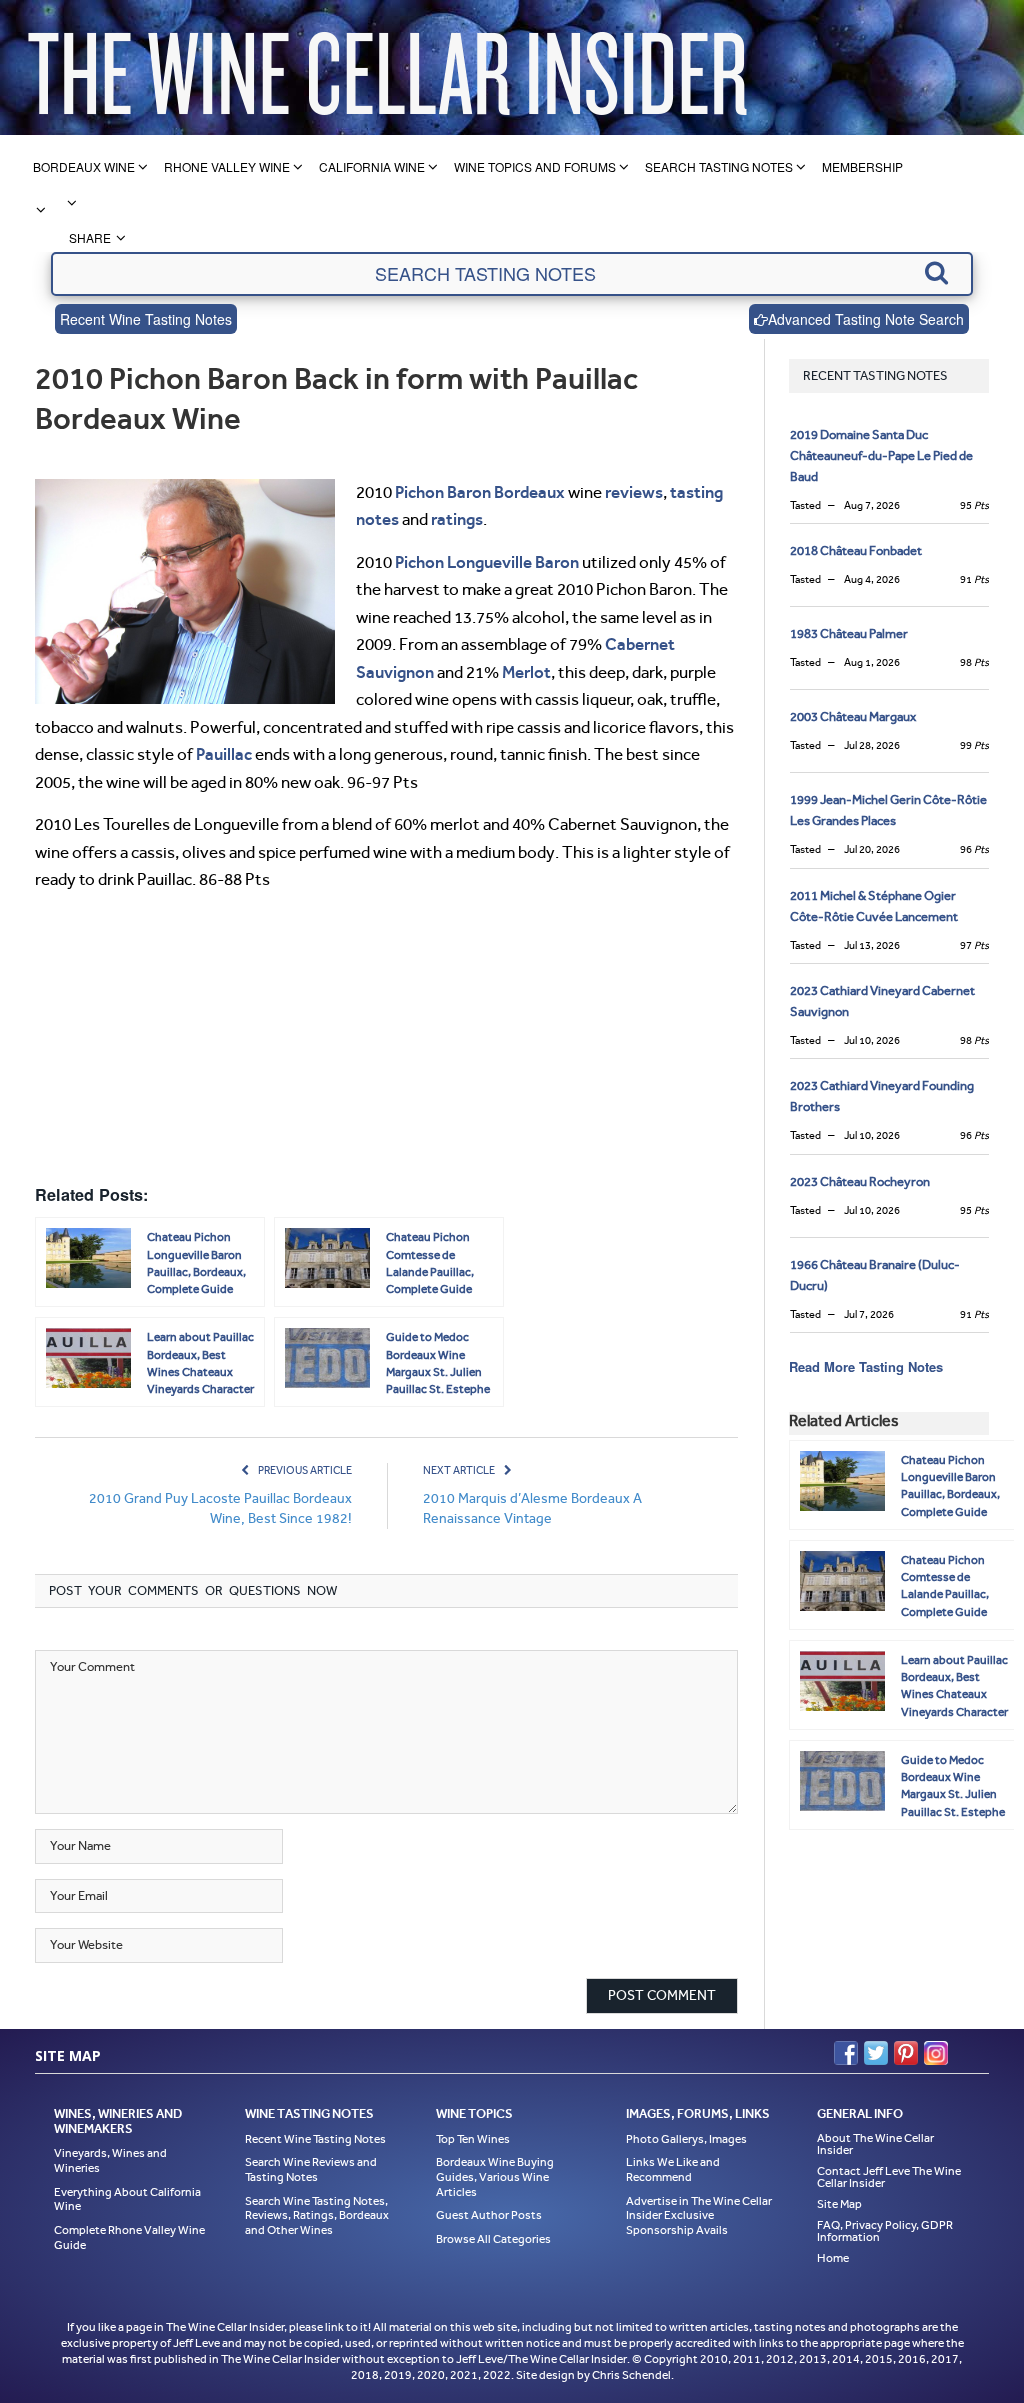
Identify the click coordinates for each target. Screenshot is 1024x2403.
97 (974, 945)
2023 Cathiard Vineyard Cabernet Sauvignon (882, 1001)
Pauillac (224, 754)
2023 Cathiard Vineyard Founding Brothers (882, 1096)
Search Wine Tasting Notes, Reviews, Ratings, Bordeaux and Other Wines (317, 2215)
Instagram (936, 2053)
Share (90, 237)
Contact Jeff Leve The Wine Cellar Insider (889, 2177)
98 (974, 662)
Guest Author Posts (489, 2215)
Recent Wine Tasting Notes (146, 319)
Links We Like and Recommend (673, 2169)
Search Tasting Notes (719, 166)
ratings (457, 519)
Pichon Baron (443, 492)
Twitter (876, 2053)
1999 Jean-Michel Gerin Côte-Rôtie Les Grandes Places (888, 810)
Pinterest (906, 2053)
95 (974, 505)
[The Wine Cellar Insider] (387, 67)
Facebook (846, 2053)
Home (833, 2258)
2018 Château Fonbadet (856, 550)
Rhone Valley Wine (227, 166)
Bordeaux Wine (84, 166)
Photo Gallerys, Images (686, 2139)
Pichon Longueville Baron (487, 562)
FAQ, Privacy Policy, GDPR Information (885, 2231)
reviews (634, 492)
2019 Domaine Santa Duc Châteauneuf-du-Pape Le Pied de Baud (881, 455)
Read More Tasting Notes (866, 1366)
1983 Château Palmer (849, 633)
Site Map (839, 2204)
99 (974, 745)
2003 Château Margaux (853, 716)
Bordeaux (529, 492)
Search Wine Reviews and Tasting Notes (311, 2169)
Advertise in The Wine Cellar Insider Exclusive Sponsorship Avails (699, 2215)
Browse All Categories (493, 2239)
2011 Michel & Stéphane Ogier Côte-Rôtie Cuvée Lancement (874, 906)
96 (974, 849)
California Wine (372, 166)
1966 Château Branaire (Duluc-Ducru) (875, 1275)
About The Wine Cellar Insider (875, 2144)
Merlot (526, 672)
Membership (862, 166)
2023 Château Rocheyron (860, 1181)
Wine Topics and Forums (535, 166)
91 (974, 579)
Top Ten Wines (473, 2139)
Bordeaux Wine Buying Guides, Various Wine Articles (495, 2176)
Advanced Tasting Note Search (866, 319)
